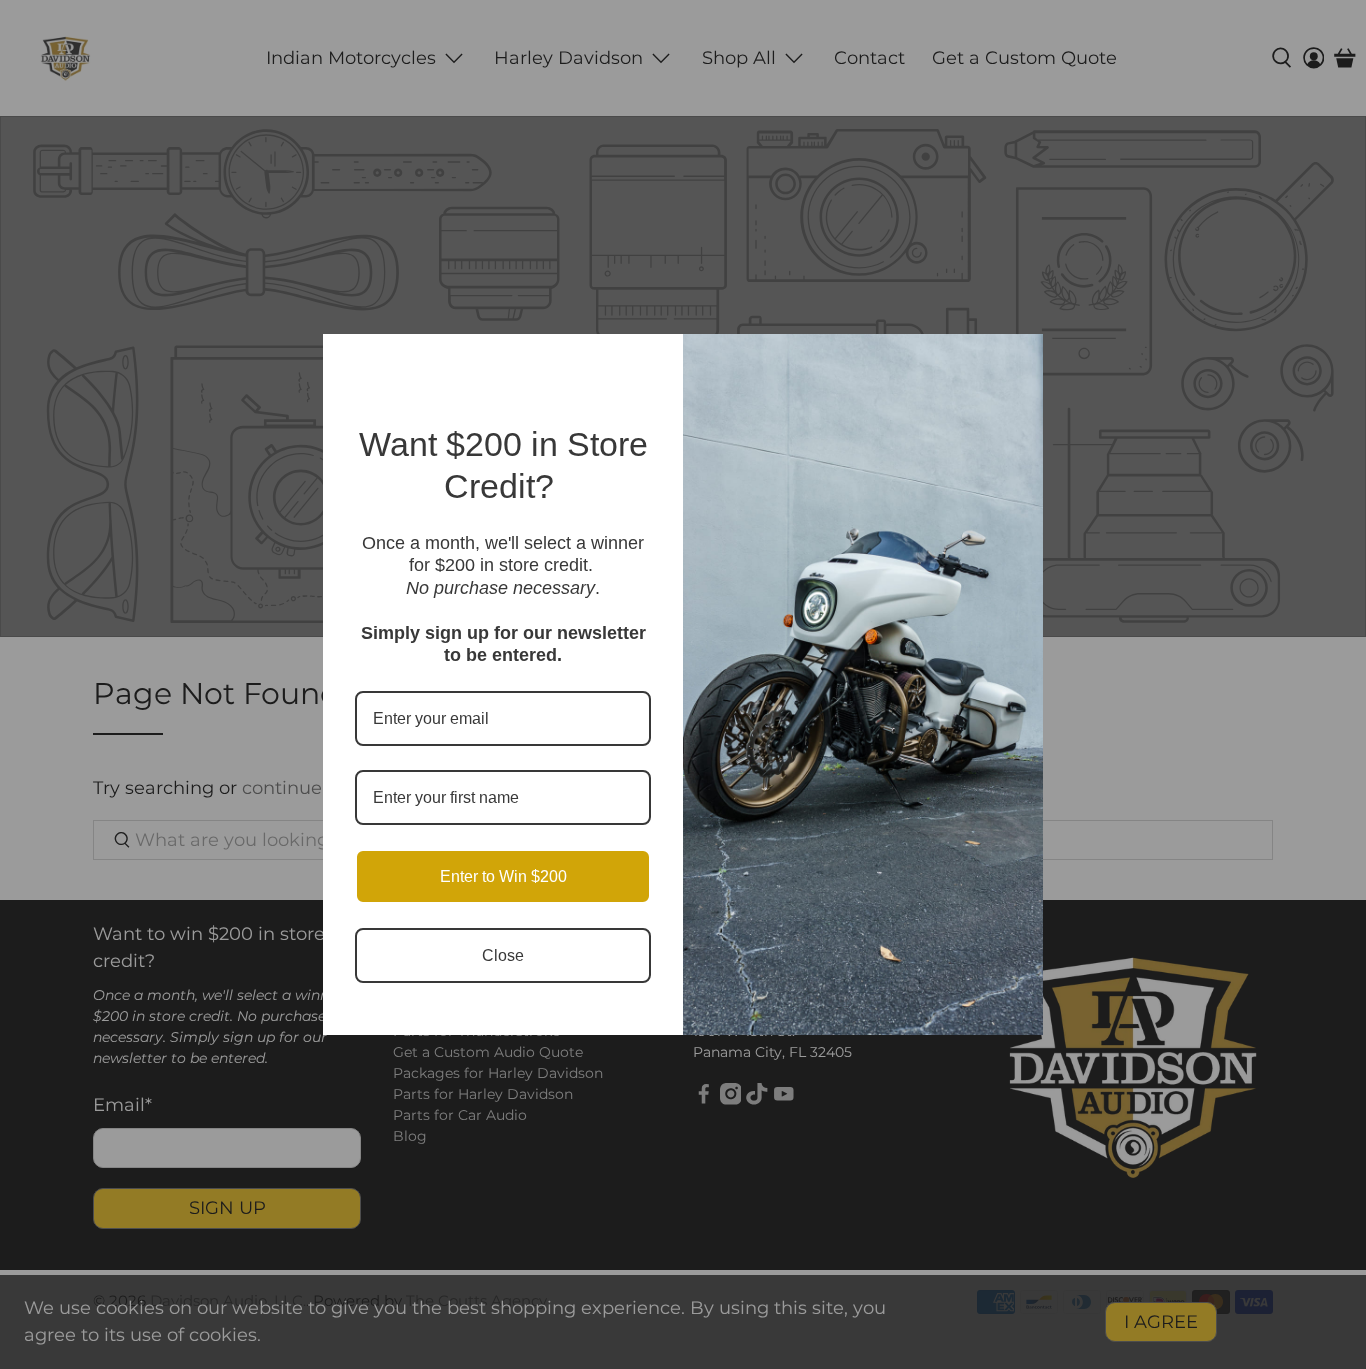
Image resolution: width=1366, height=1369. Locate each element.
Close (503, 955)
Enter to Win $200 (503, 876)
